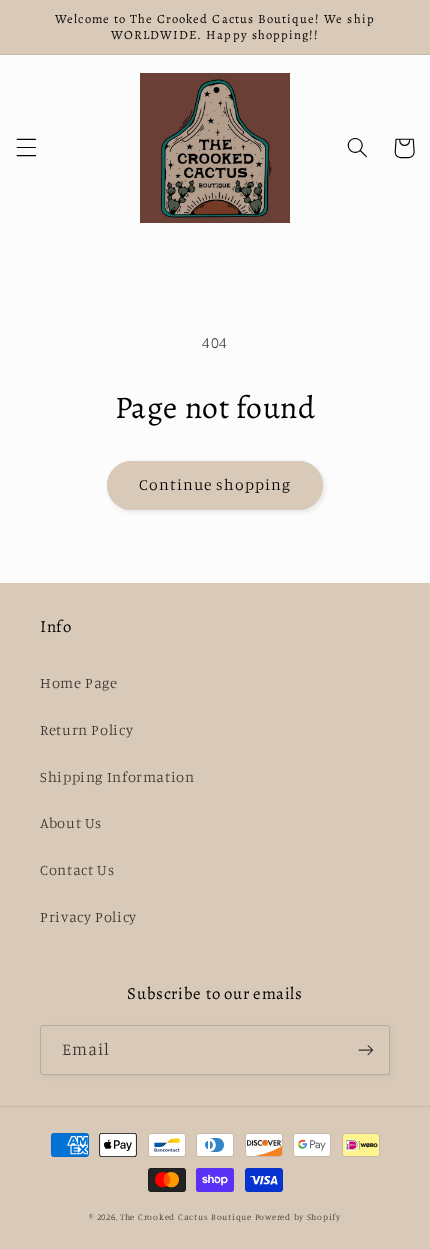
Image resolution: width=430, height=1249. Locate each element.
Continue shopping (215, 484)
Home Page (79, 682)
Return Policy (86, 729)
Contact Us (77, 869)
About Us (71, 822)
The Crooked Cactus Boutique (186, 1216)
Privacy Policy (88, 916)
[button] (26, 148)
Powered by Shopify (298, 1216)
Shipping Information (117, 776)
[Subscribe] (366, 1049)
